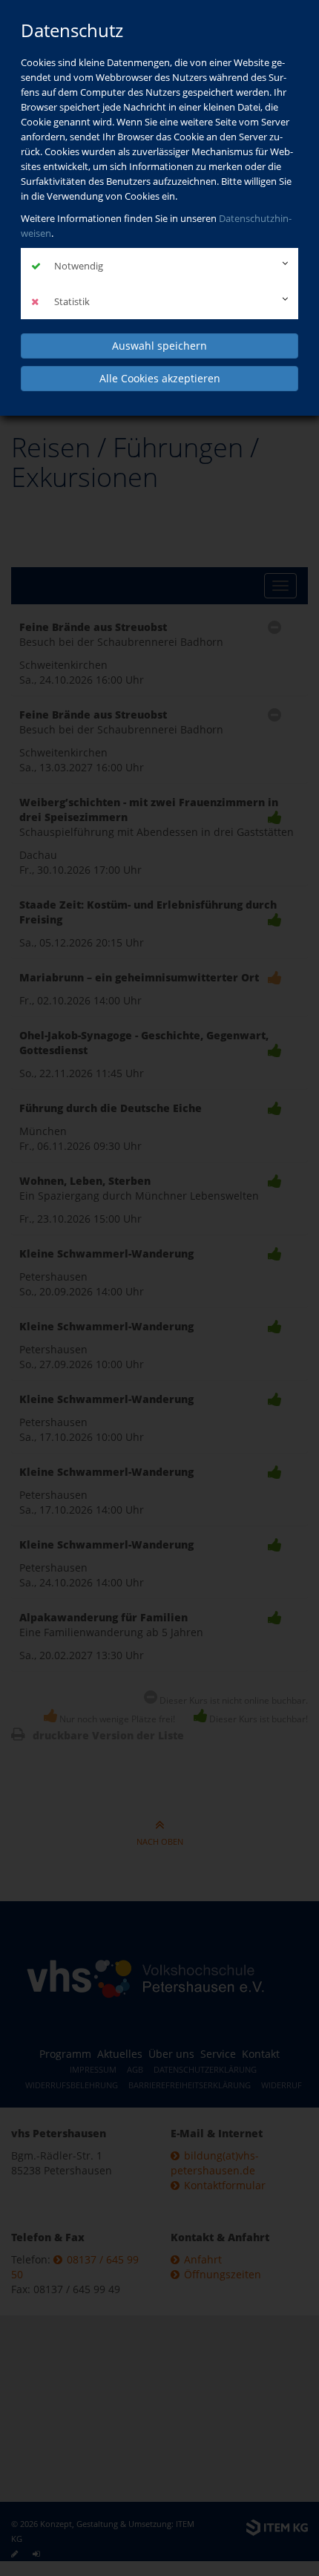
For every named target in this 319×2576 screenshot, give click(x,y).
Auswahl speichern (159, 346)
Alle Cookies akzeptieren (160, 378)
